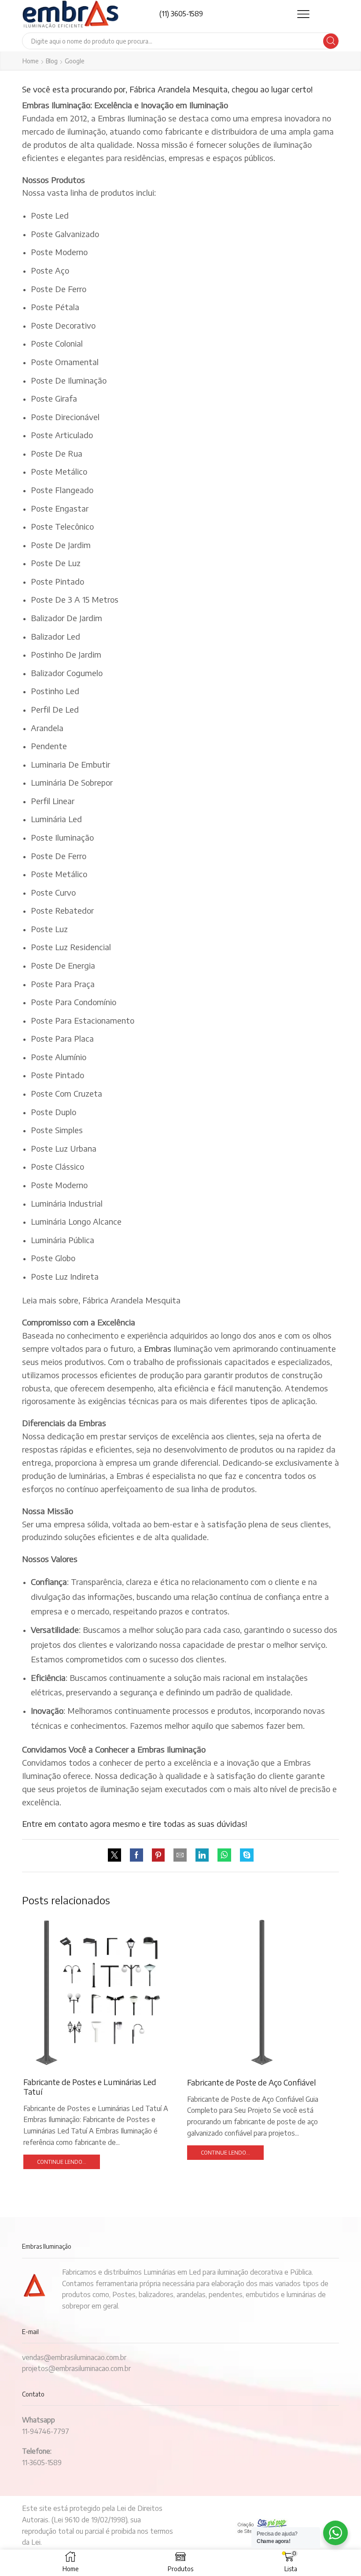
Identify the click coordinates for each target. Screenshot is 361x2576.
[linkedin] (202, 1855)
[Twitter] (117, 1855)
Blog (52, 61)
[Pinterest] (158, 1855)
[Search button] (331, 41)
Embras (158, 1348)
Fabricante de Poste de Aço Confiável (254, 2080)
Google (75, 61)
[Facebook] (136, 1855)
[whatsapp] (224, 1855)
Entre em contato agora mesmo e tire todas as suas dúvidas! (134, 1824)
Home (31, 61)
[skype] (245, 1855)
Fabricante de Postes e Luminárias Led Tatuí (90, 2084)
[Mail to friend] (180, 1855)
